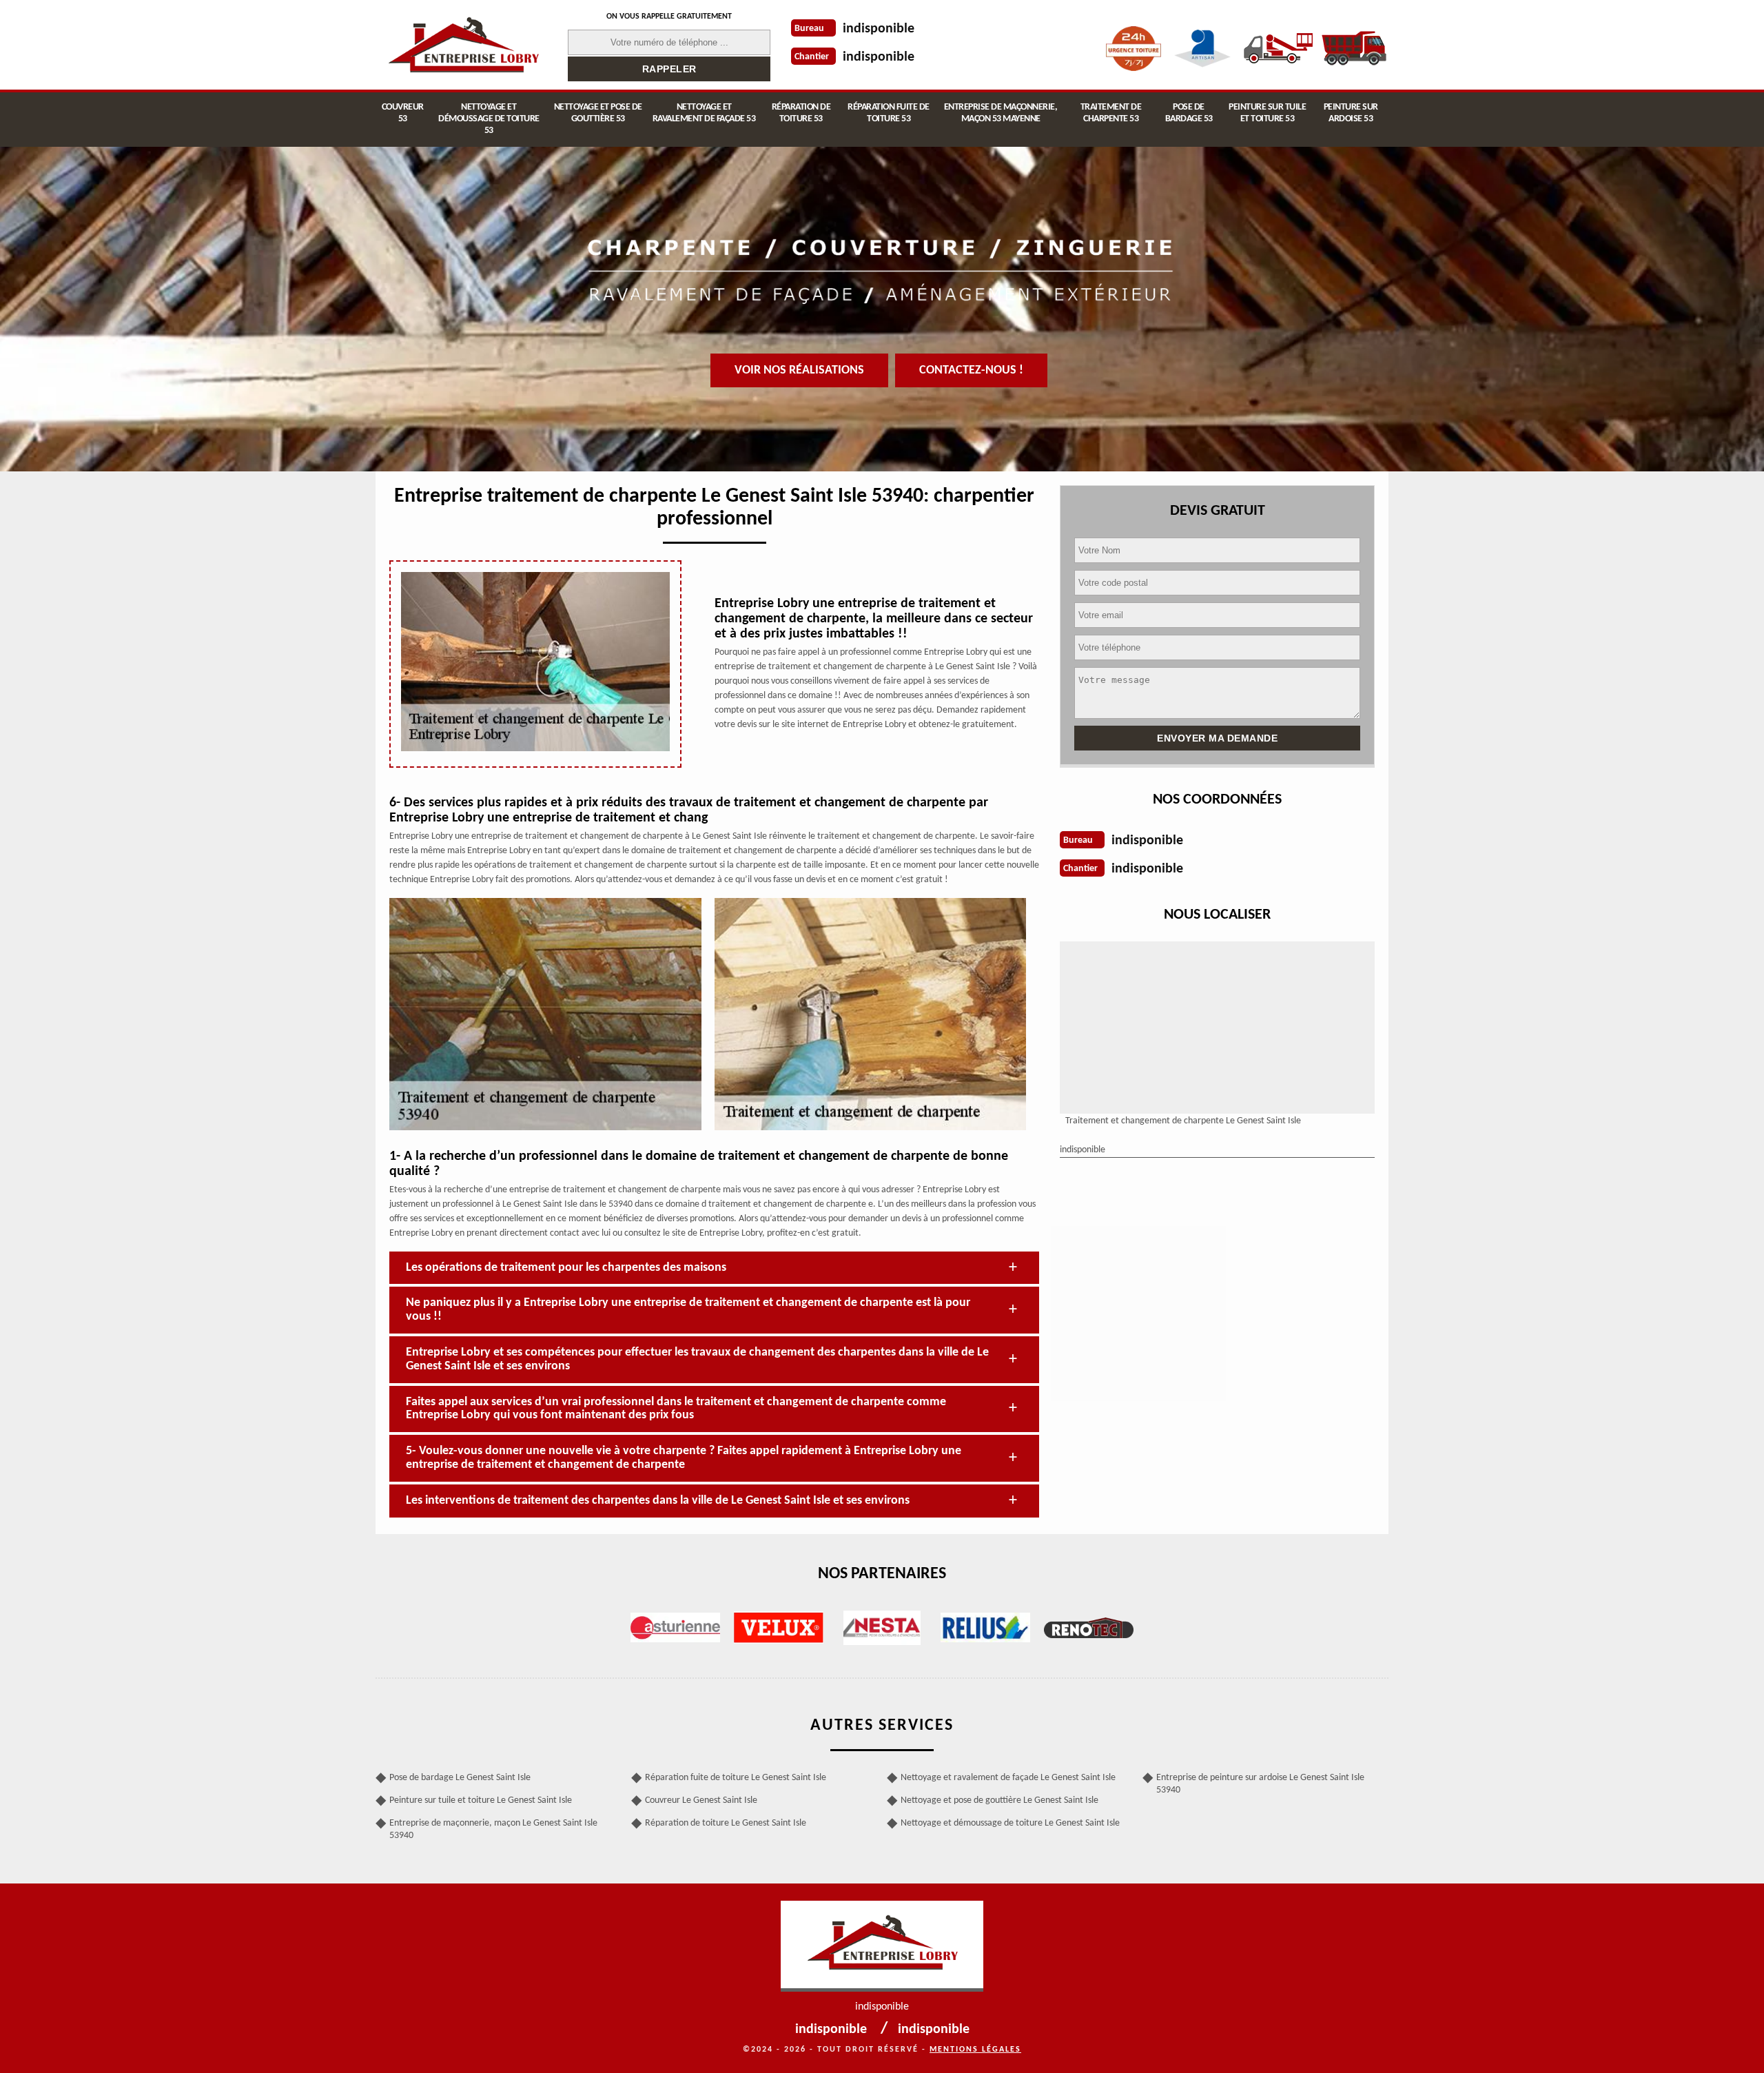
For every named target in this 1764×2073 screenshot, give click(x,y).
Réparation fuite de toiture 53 (889, 113)
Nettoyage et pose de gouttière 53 (598, 113)
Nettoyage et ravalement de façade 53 (704, 113)
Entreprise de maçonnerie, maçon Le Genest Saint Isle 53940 (493, 1829)
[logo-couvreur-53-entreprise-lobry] (463, 45)
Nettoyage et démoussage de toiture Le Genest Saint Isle (1010, 1823)
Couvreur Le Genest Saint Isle (701, 1800)
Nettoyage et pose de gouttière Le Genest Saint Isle (999, 1800)
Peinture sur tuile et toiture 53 (1267, 113)
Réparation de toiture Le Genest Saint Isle (726, 1823)
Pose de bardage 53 (1189, 113)
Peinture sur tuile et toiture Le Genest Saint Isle (481, 1800)
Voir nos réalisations (799, 370)
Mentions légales (975, 2050)
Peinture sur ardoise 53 (1351, 113)
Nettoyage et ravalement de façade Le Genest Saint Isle (1008, 1778)
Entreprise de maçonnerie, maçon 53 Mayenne (1001, 113)
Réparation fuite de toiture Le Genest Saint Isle (736, 1778)
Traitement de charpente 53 (1111, 113)
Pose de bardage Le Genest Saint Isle (460, 1778)
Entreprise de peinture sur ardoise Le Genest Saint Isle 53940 (1260, 1784)
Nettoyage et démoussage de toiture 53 (489, 119)
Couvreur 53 (403, 113)
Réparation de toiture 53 (801, 113)
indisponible (879, 29)
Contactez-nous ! (971, 370)
